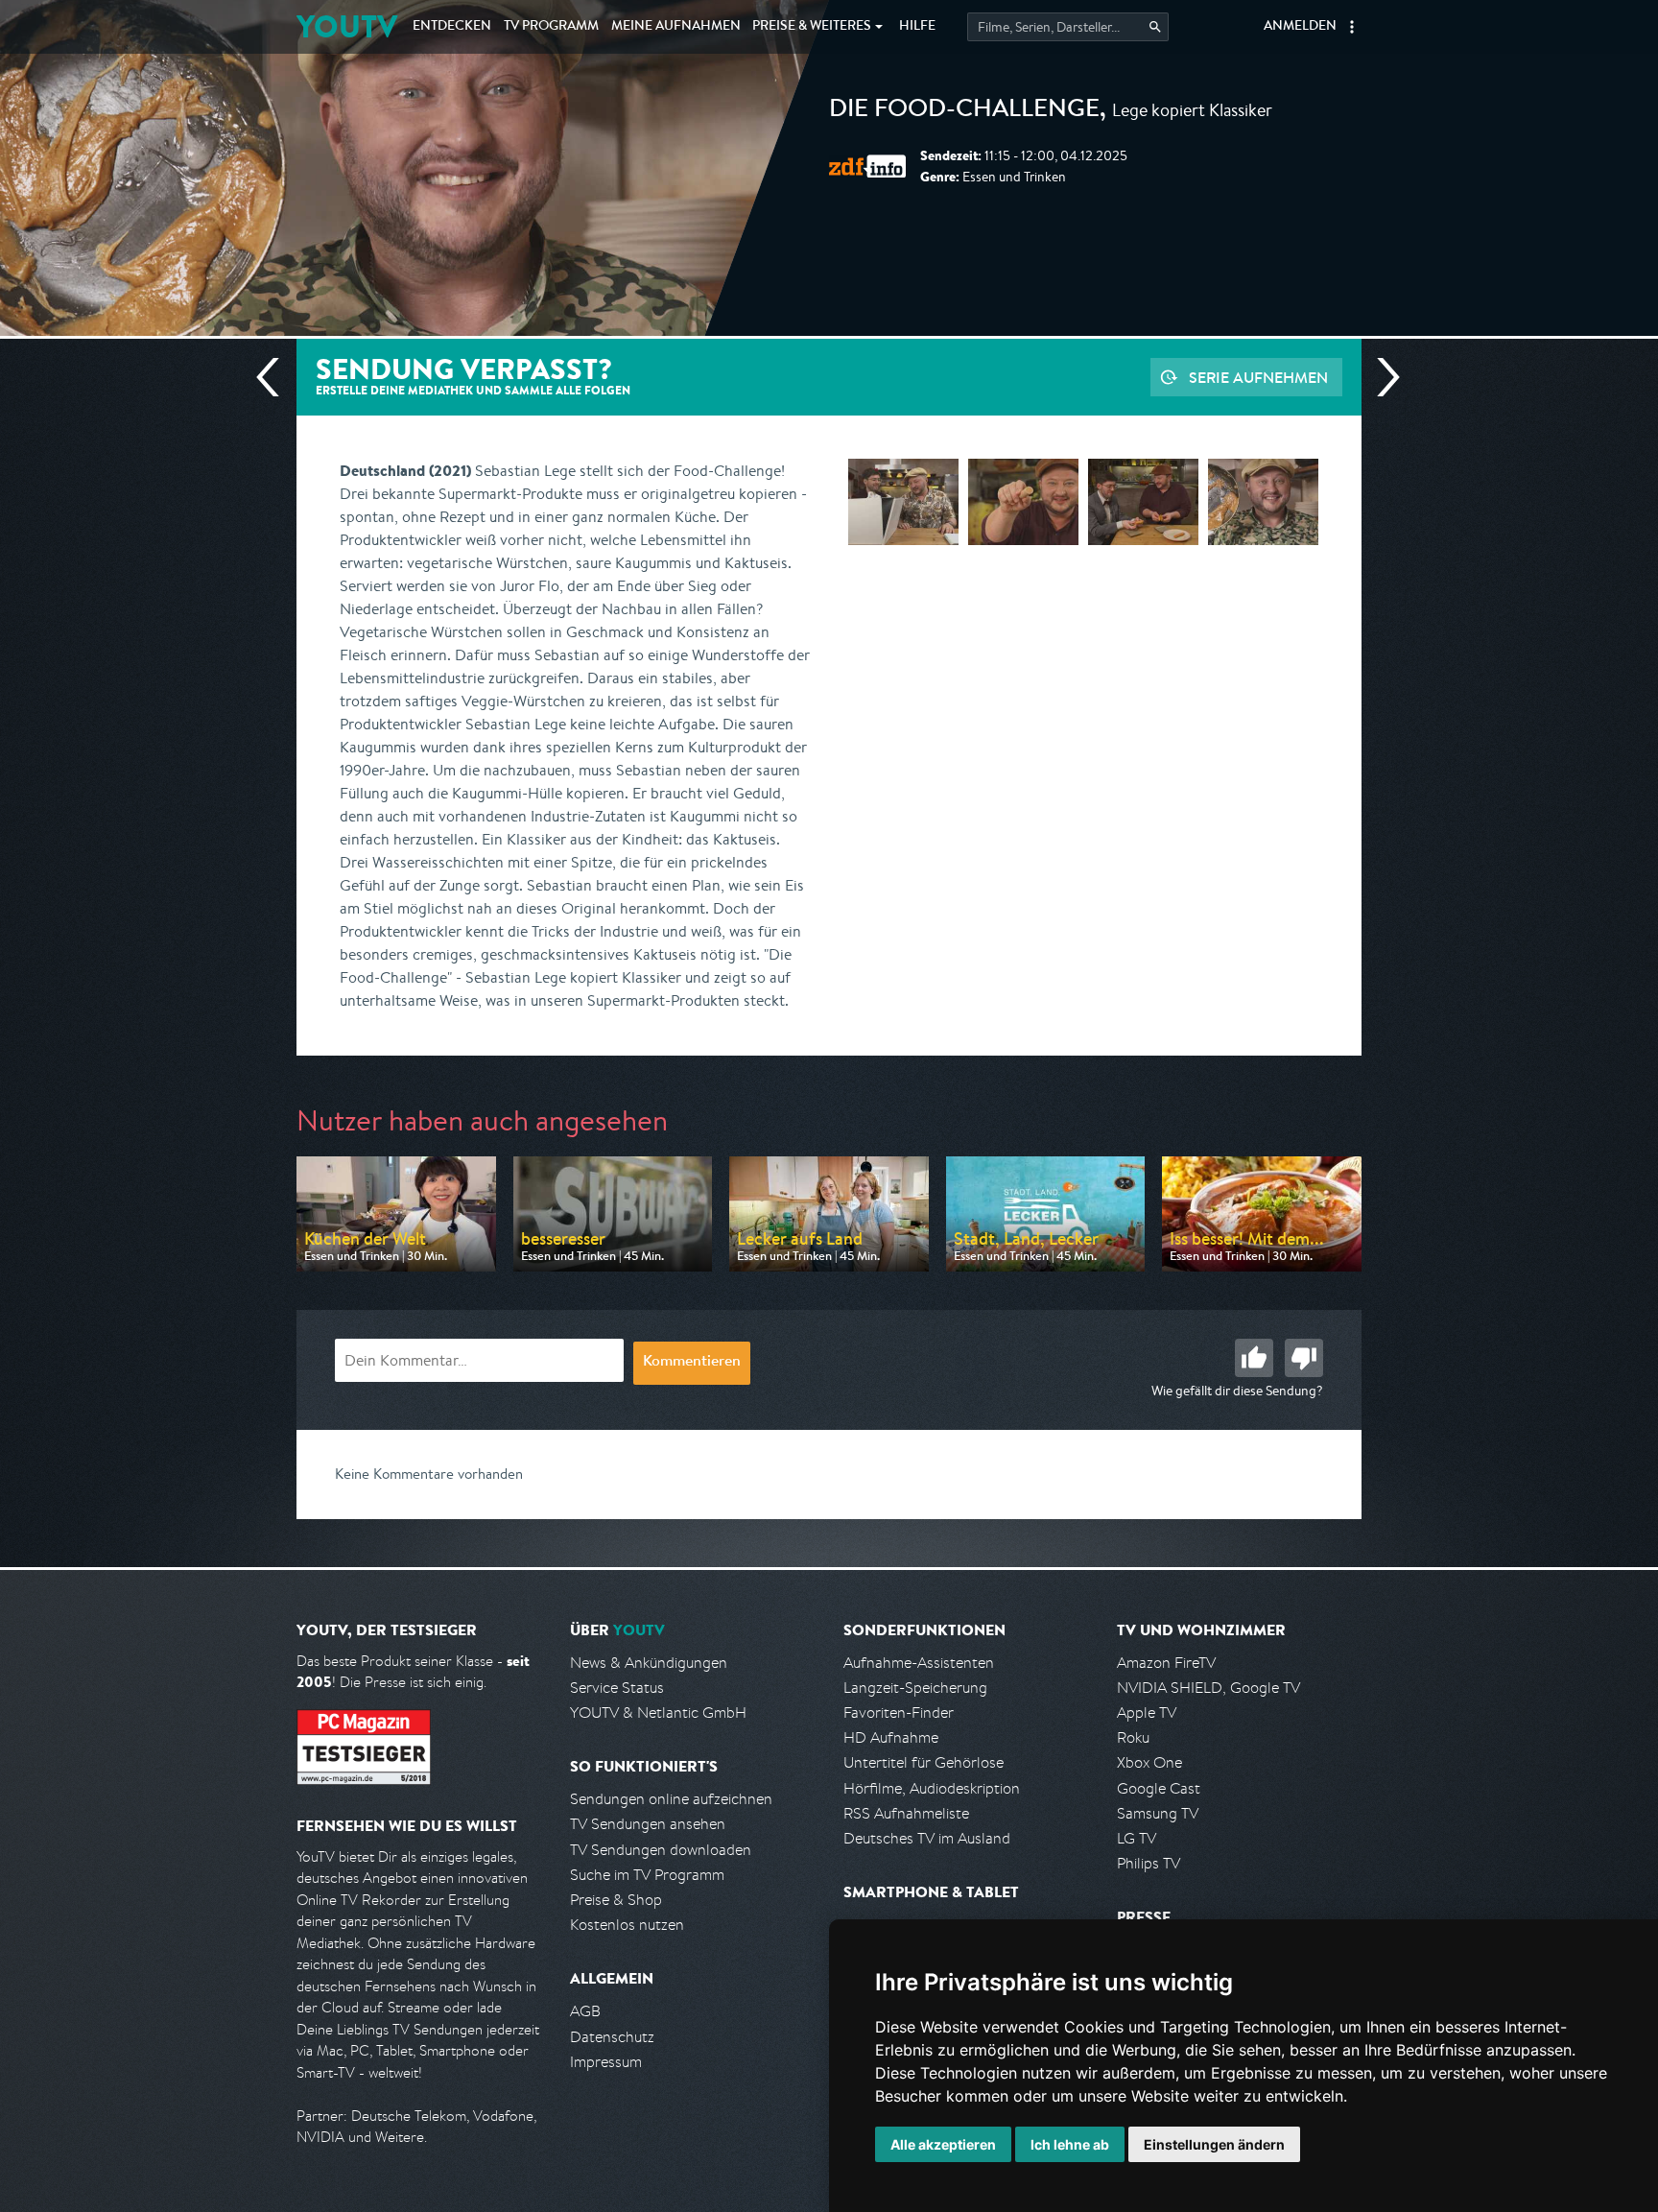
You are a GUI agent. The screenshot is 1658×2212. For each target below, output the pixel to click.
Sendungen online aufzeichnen (671, 1799)
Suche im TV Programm (647, 1875)
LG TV (1137, 1838)
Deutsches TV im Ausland (927, 1838)
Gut (1254, 1358)
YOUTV (347, 26)
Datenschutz (612, 2037)
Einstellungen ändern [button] (1214, 2144)
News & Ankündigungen (649, 1663)
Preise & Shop (616, 1900)
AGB (585, 2011)
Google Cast (1159, 1788)
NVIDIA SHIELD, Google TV (1208, 1688)
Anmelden (1300, 27)
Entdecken (452, 27)
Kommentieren (692, 1363)
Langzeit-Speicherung (915, 1688)
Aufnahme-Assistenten (919, 1663)
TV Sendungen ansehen (648, 1824)
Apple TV (1147, 1713)
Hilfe (917, 27)
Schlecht (1304, 1358)
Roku (1133, 1737)
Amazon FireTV (1166, 1663)
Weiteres (812, 27)
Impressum (606, 2062)
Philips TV (1149, 1863)
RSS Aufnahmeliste (906, 1813)
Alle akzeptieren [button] (943, 2144)
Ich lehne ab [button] (1070, 2144)
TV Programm (551, 27)
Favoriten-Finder (899, 1713)
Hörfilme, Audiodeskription (932, 1788)
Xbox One (1149, 1762)
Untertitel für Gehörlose (924, 1762)
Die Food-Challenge (964, 111)
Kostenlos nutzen (627, 1925)
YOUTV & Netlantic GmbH (658, 1713)
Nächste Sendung (1381, 377)
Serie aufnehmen (1258, 377)
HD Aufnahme (891, 1737)
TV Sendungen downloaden (661, 1850)
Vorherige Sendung (275, 377)
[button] (1352, 27)
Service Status (617, 1688)
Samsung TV (1158, 1813)
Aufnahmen (676, 27)
